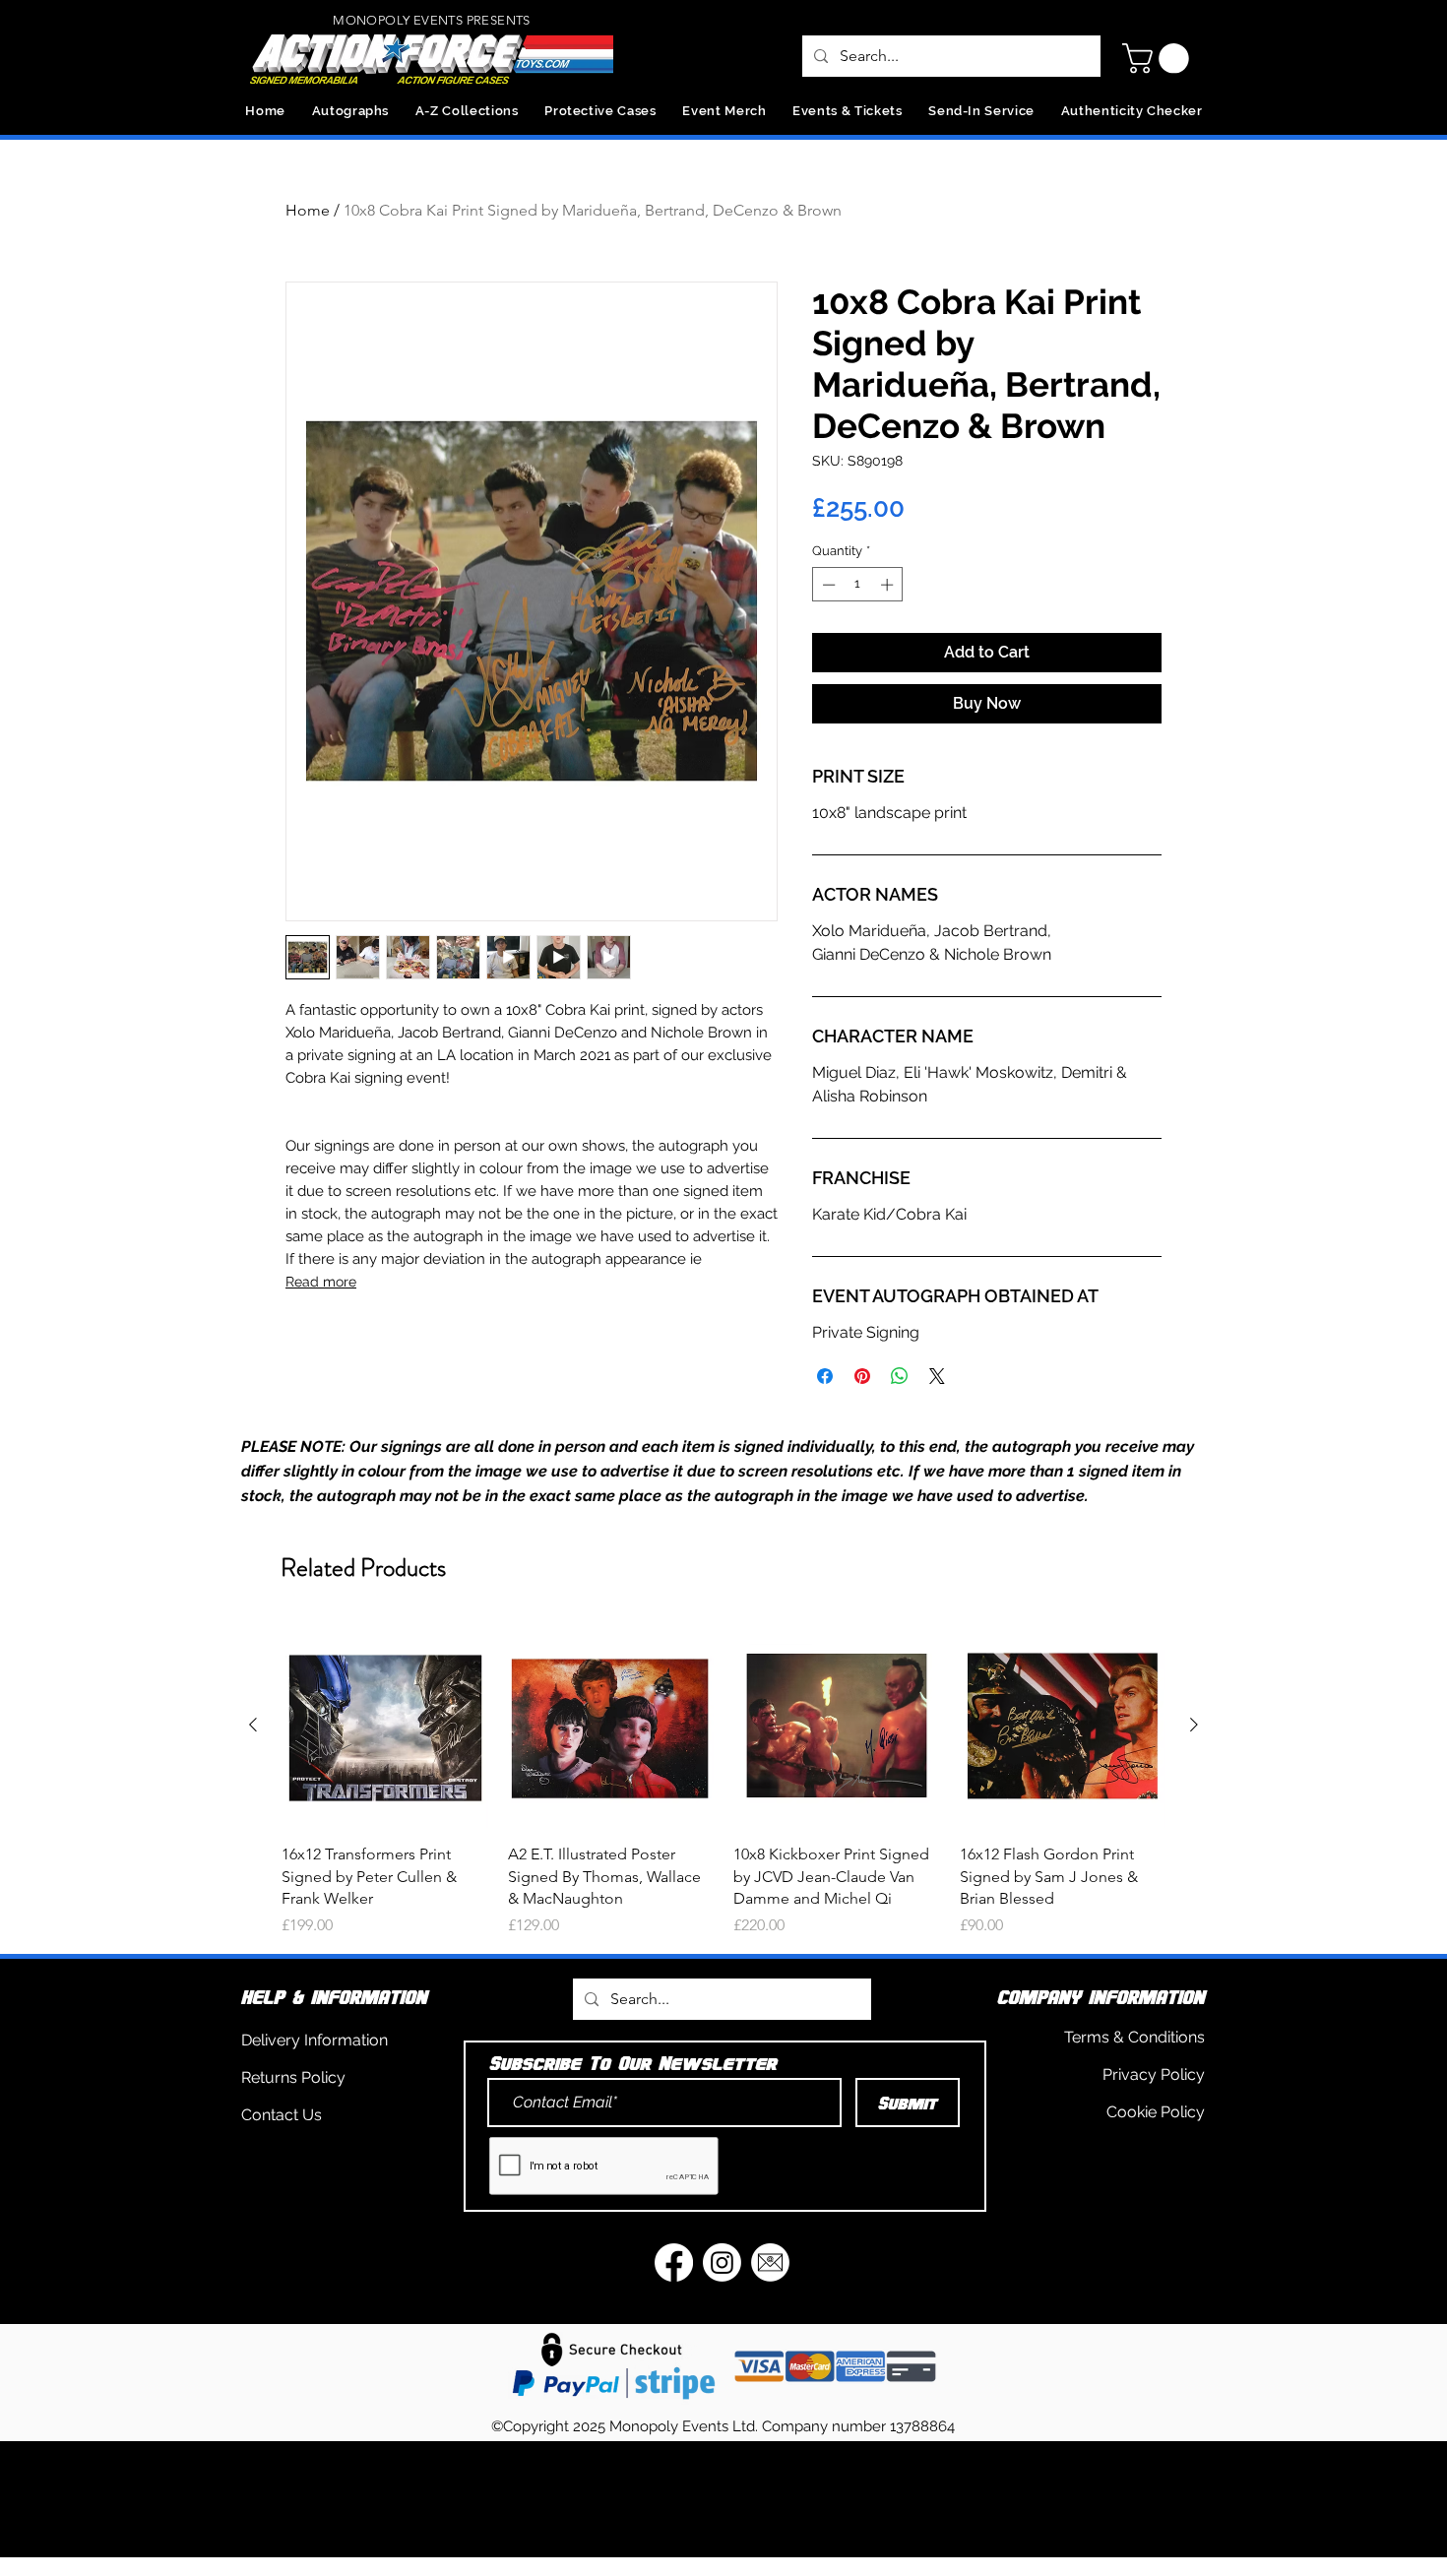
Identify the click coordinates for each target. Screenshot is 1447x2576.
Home (308, 210)
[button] (1159, 59)
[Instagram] (722, 2262)
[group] (723, 1780)
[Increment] (889, 585)
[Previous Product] (253, 1725)
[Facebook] (674, 2262)
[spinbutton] (858, 585)
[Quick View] (385, 1726)
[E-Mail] (770, 2262)
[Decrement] (827, 585)
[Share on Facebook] (825, 1376)
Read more (321, 1282)
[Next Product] (1194, 1725)
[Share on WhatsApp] (900, 1376)
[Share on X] (937, 1376)
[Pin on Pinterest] (862, 1376)
